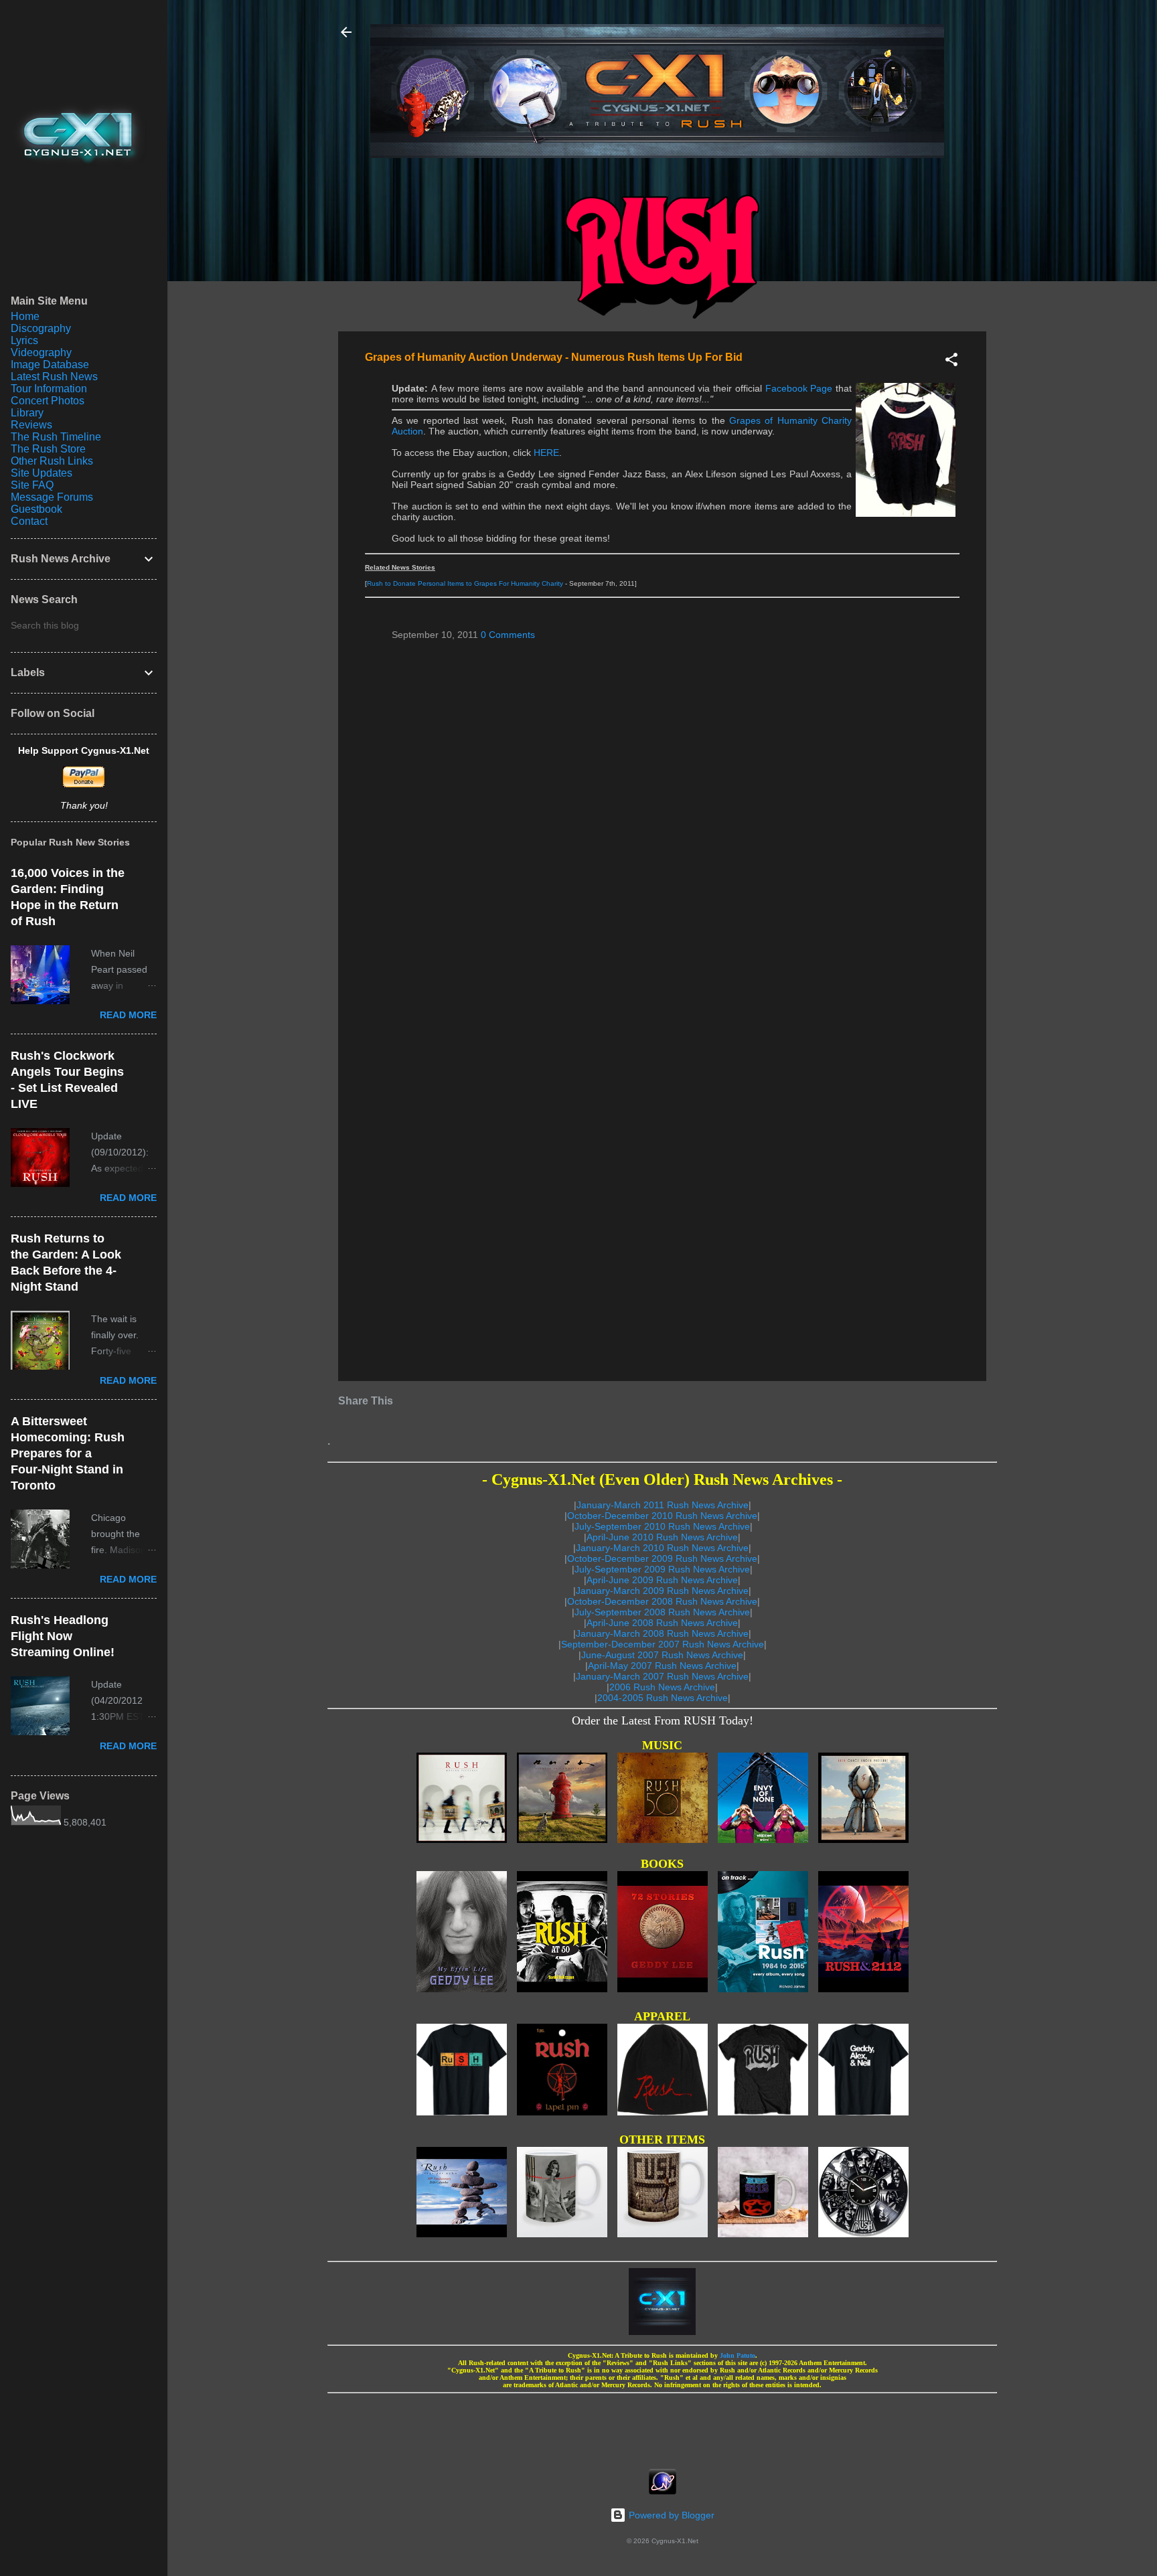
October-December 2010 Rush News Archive (662, 1516)
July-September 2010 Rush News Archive (662, 1526)
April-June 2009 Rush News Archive (662, 1580)
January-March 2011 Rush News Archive (663, 1505)
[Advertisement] (662, 2427)
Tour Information (49, 389)
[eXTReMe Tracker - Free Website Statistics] (663, 2491)
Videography (41, 352)
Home (25, 316)
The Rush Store (48, 449)
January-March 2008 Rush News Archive (662, 1633)
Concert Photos (48, 401)
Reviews (31, 425)
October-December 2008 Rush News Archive (662, 1601)
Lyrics (24, 340)
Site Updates (42, 473)
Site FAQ (32, 485)
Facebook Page (799, 388)
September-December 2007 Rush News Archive (663, 1644)
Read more (128, 1015)
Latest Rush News (54, 377)
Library (27, 413)
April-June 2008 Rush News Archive (662, 1623)
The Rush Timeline (56, 437)
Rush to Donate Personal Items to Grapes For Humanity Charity (465, 583)
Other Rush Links (52, 461)
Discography (41, 328)
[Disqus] (662, 823)
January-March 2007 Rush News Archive (662, 1676)
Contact (29, 521)
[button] (951, 362)
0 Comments (508, 635)
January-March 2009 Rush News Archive (662, 1591)
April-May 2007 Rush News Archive (662, 1666)
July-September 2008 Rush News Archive (662, 1612)
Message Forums (52, 497)
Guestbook (36, 509)
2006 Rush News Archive (662, 1687)
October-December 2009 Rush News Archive (662, 1558)
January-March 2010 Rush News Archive (662, 1548)
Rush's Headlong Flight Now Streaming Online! (63, 1636)
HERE (546, 453)
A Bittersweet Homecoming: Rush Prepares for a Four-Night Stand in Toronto (68, 1453)
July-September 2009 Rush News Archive (662, 1569)
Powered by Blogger (670, 2515)
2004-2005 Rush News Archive (663, 1698)
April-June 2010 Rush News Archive (662, 1537)
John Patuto (738, 2355)
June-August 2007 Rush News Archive (662, 1655)
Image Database (50, 365)
